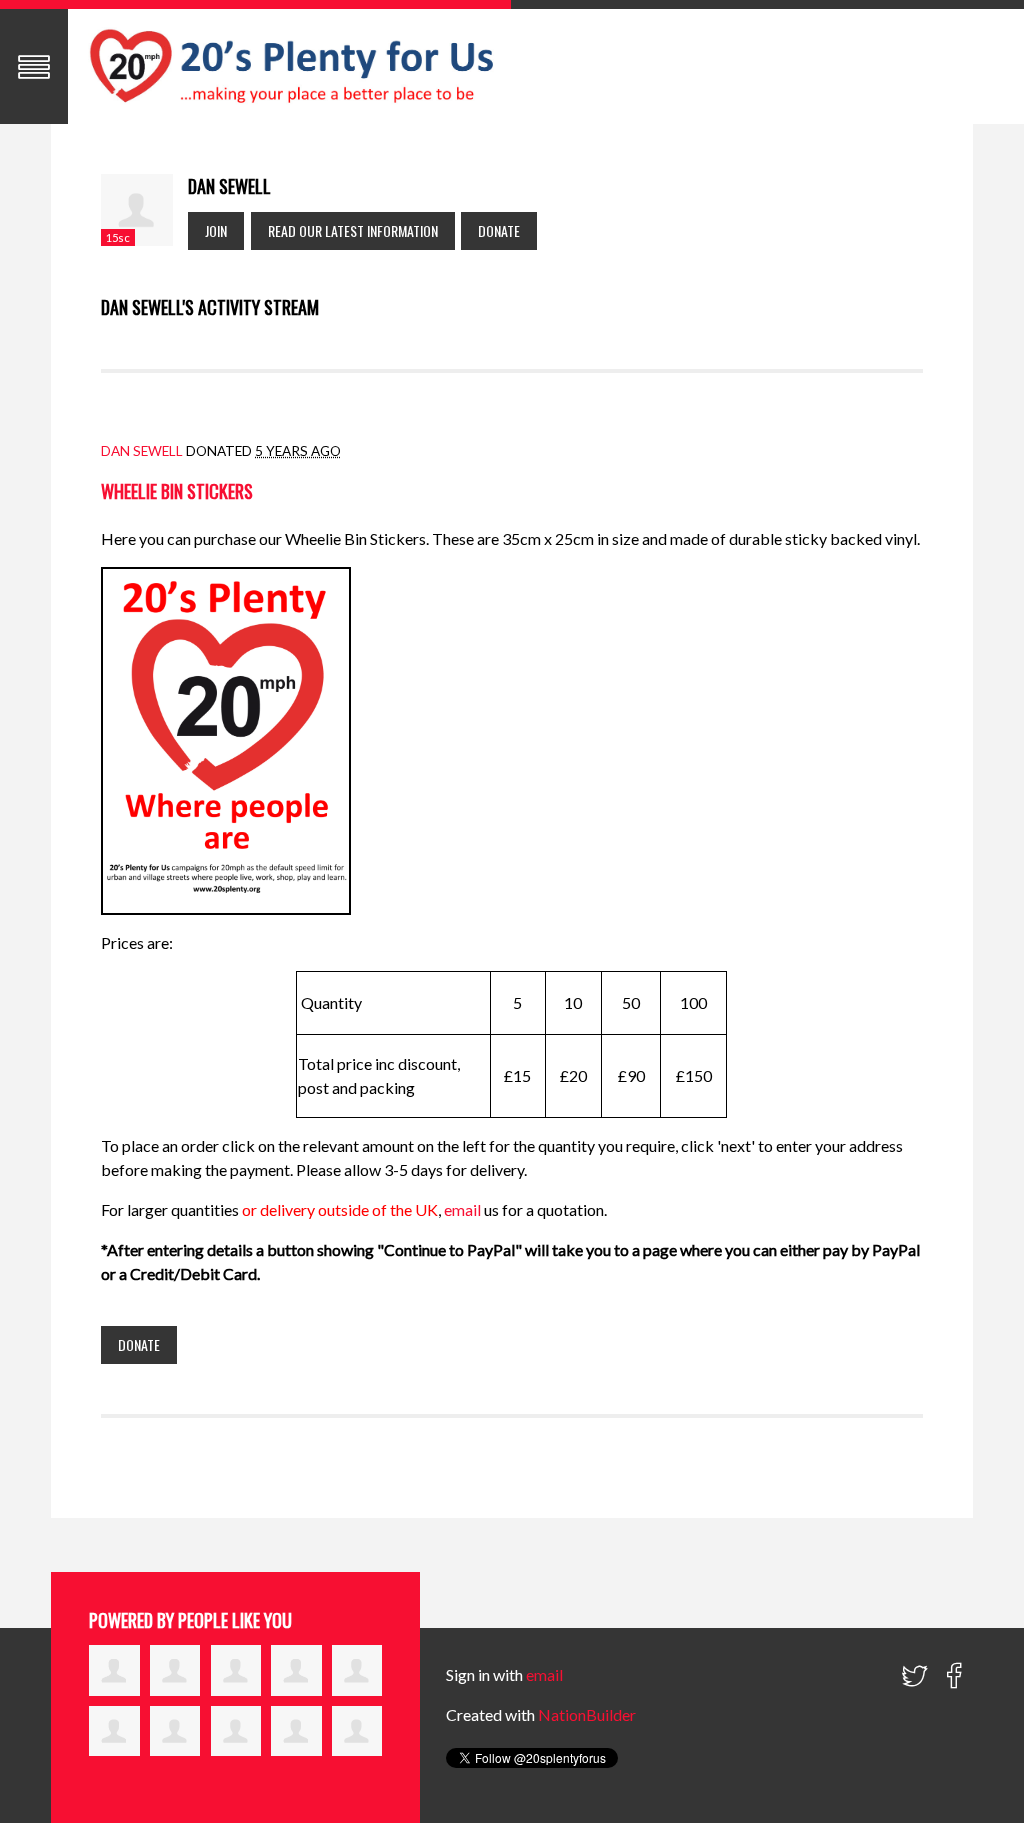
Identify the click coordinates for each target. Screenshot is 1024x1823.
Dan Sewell (142, 451)
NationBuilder (587, 1714)
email (464, 1209)
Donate (499, 230)
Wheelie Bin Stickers (177, 491)
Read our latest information (353, 230)
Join (216, 230)
